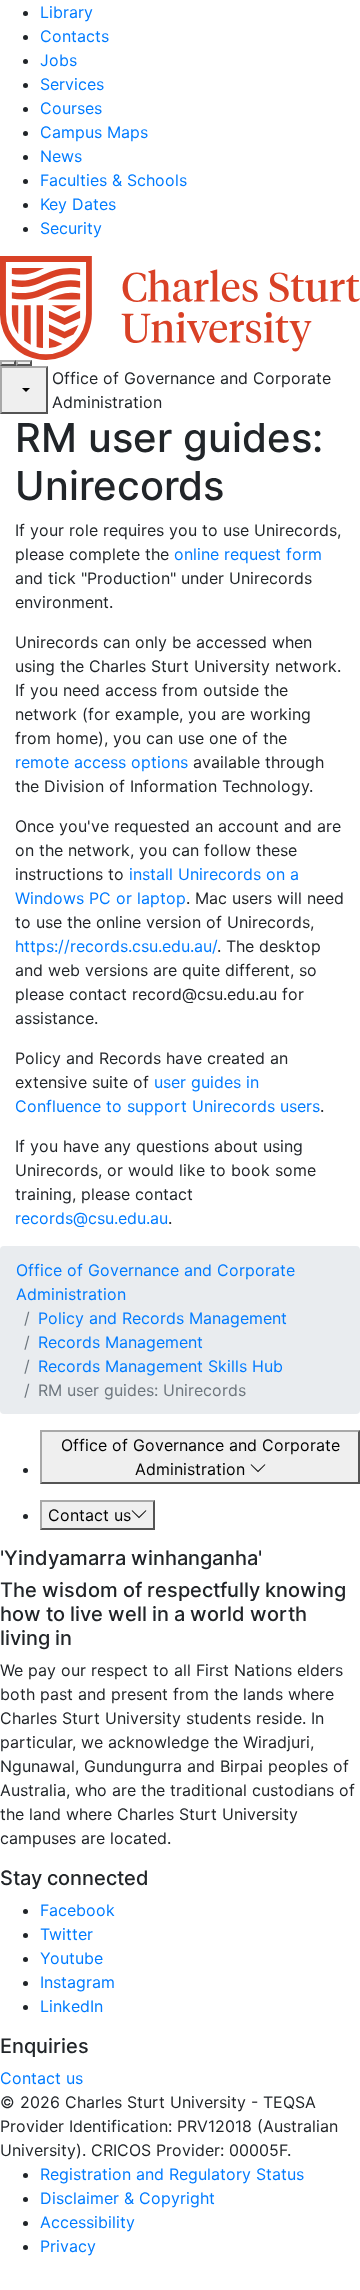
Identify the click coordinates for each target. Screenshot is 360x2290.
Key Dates (78, 204)
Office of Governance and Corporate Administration (200, 1457)
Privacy (68, 2246)
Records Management (120, 1342)
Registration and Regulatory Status (172, 2174)
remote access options (101, 762)
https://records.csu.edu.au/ (116, 946)
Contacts (74, 36)
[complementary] (24, 390)
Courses (71, 108)
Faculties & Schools (113, 180)
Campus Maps (94, 132)
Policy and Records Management (162, 1318)
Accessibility (87, 2222)
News (61, 156)
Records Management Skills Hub (160, 1366)
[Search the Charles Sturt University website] (8, 363)
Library (66, 12)
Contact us (89, 1515)
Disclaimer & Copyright (127, 2198)
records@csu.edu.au (91, 1218)
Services (72, 84)
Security (71, 228)
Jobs (58, 60)
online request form (248, 554)
